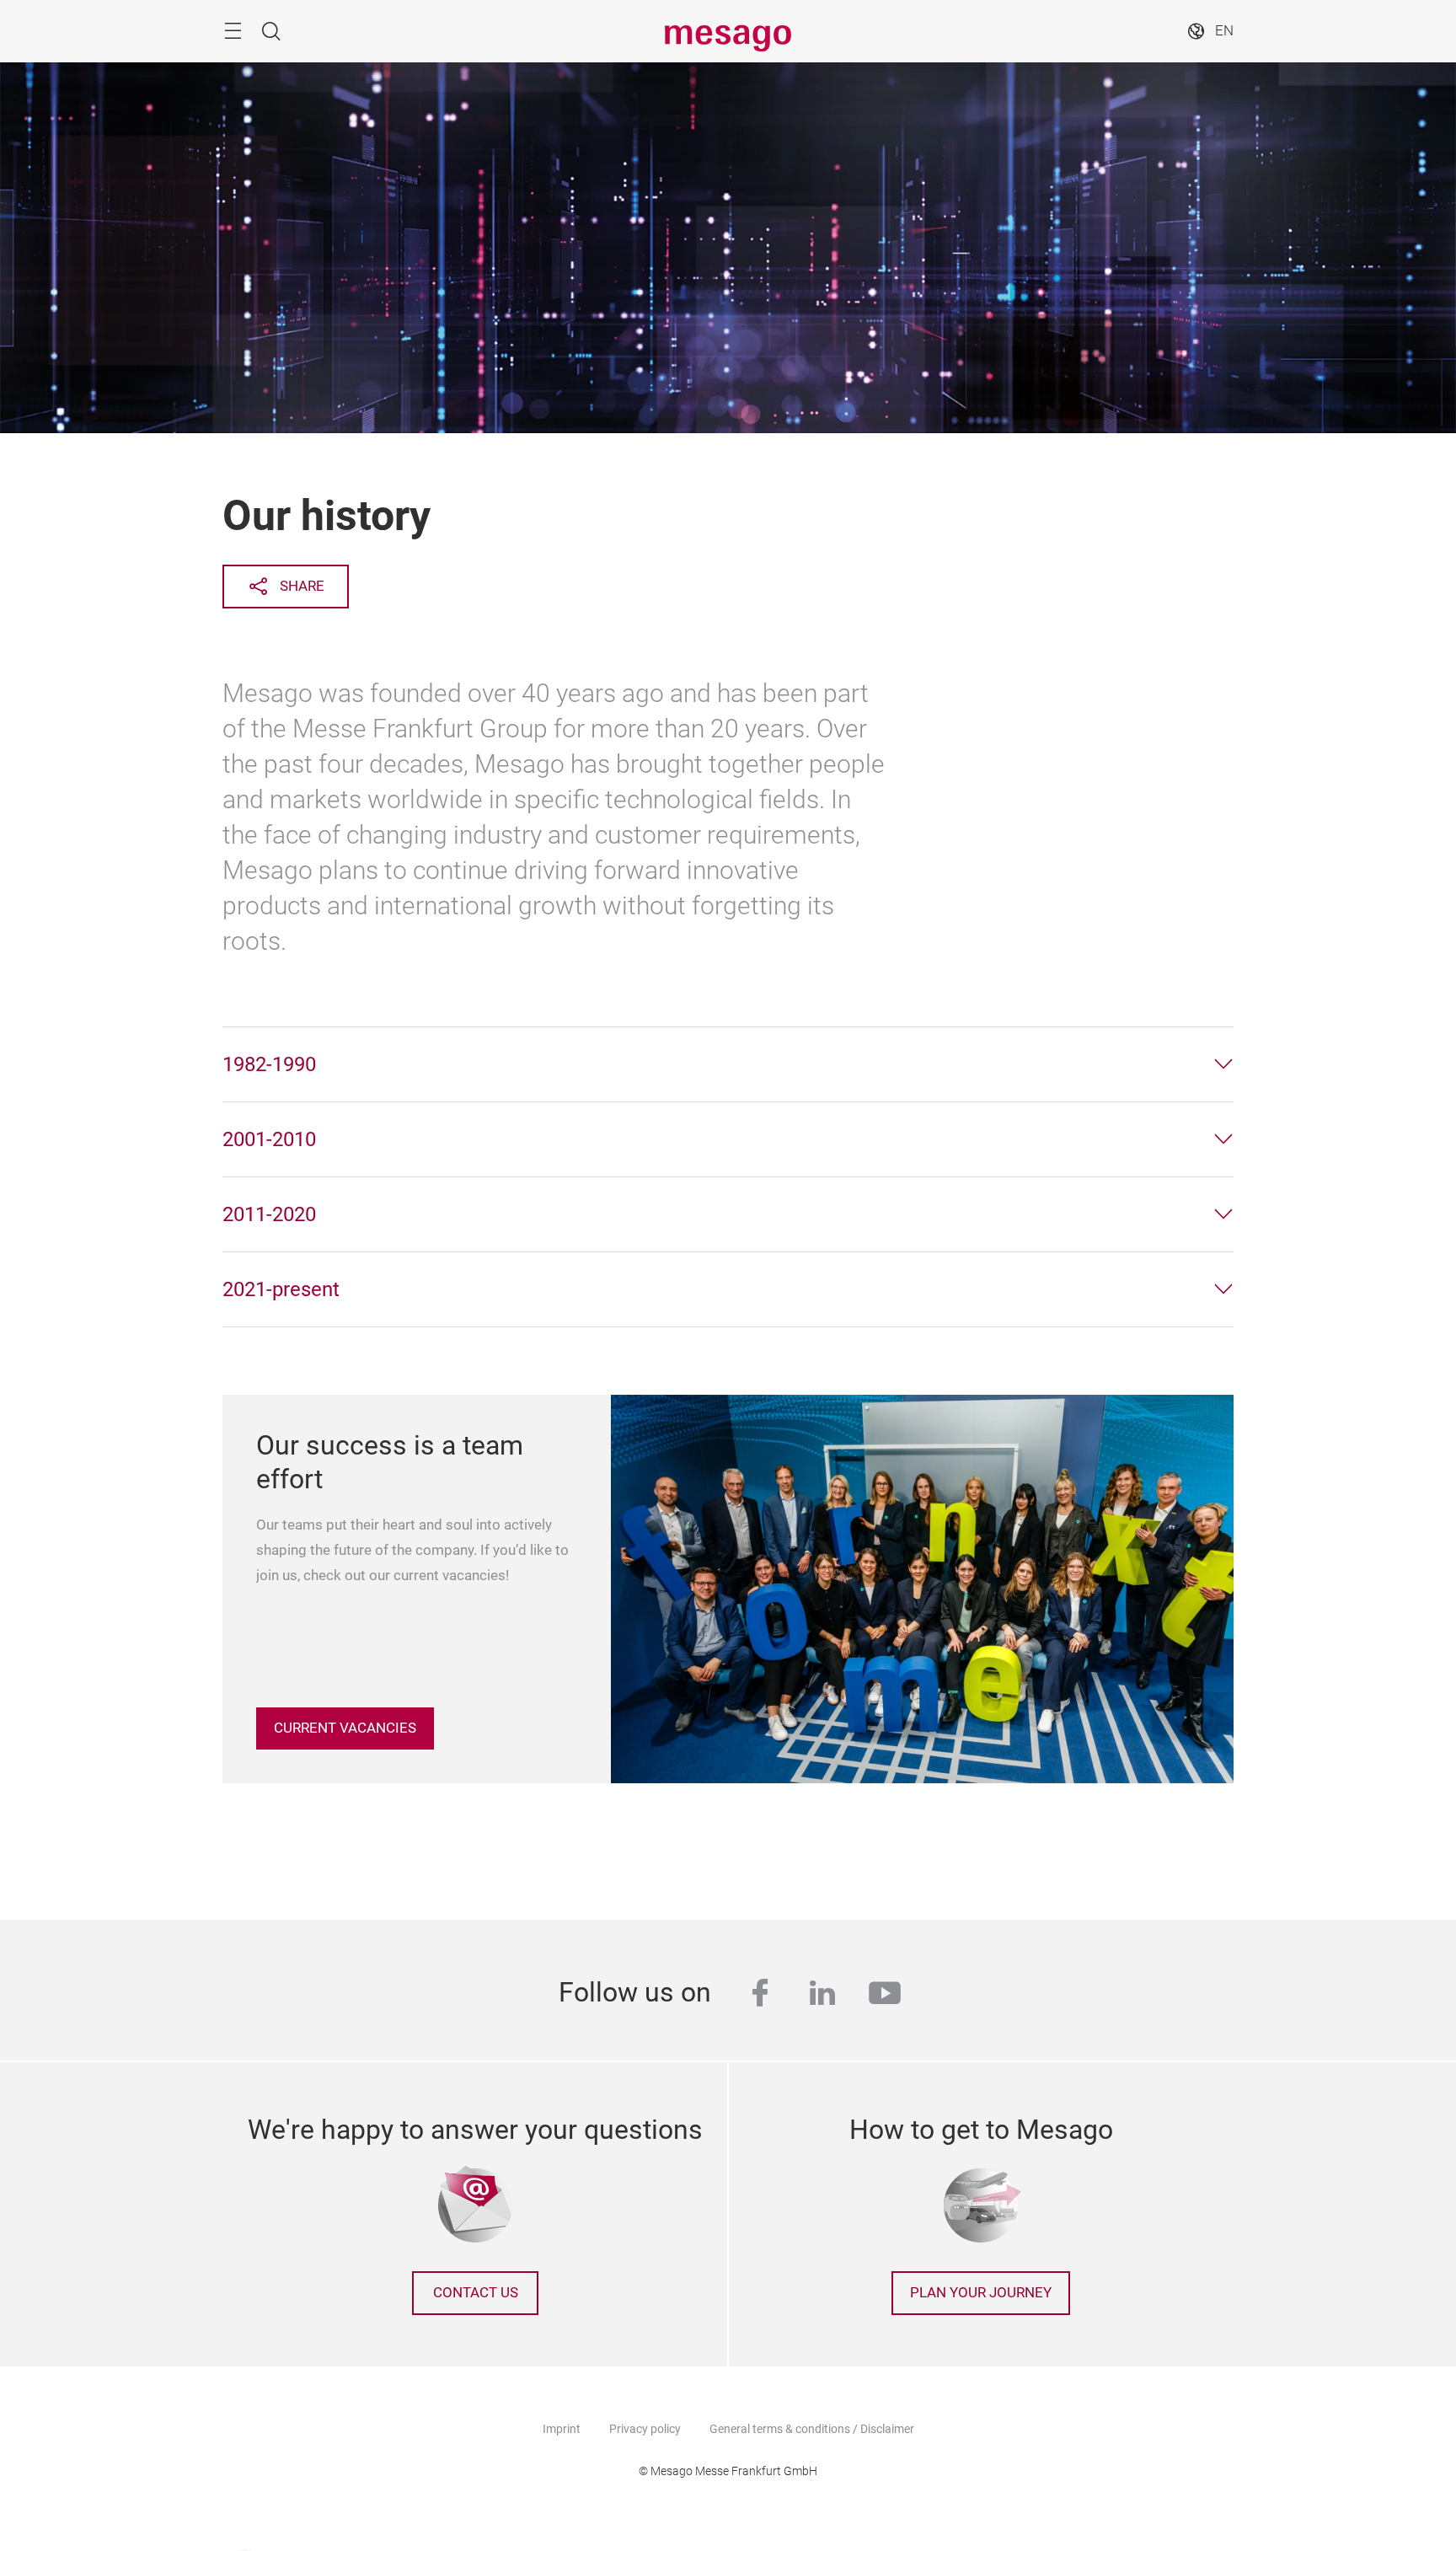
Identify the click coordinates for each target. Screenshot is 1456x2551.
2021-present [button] (281, 1289)
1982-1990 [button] (269, 1064)
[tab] (728, 1064)
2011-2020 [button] (269, 1214)
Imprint (562, 2429)
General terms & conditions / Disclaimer (812, 2429)
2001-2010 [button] (269, 1139)
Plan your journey (981, 2293)
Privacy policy (645, 2429)
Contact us (476, 2293)
